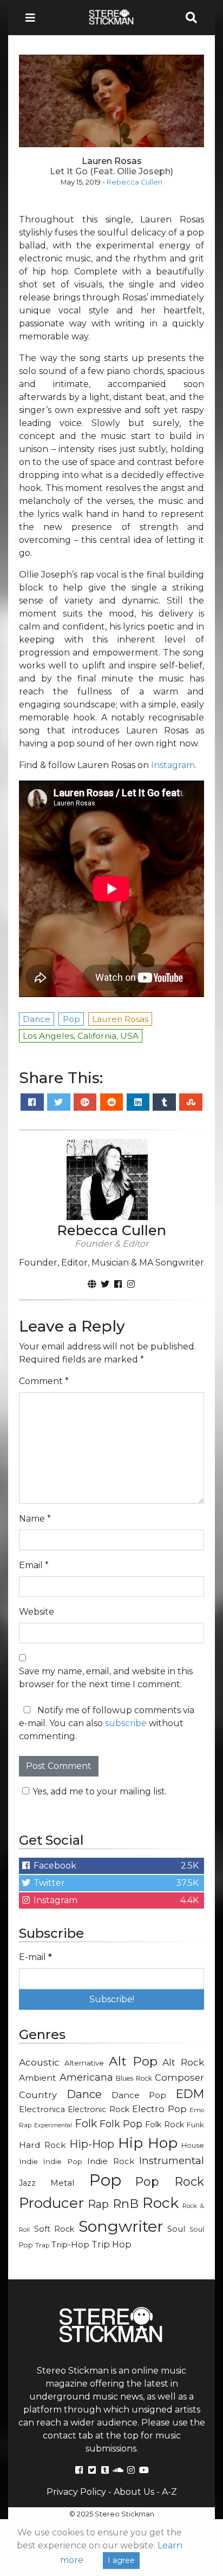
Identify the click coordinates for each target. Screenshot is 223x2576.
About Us (134, 2492)
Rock (160, 2203)
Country (38, 2095)
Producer (51, 2203)
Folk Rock (165, 2125)
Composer (179, 2077)
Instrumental (172, 2161)
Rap (98, 2204)
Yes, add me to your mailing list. (100, 1791)
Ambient (38, 2078)
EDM (190, 2094)
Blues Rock (134, 2078)
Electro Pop (159, 2109)
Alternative (84, 2063)
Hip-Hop (92, 2144)
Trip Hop (111, 2244)
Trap (42, 2245)
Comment (44, 1381)
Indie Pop (62, 2161)
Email (34, 1565)
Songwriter (121, 2226)
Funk (195, 2125)
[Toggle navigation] (34, 18)
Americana (86, 2077)
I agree (121, 2560)
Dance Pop (139, 2095)
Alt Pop (133, 2061)
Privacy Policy (76, 2492)
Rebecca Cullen (135, 182)
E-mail (35, 1957)
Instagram (173, 765)
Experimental (53, 2125)
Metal (63, 2183)
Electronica (42, 2109)
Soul (176, 2229)
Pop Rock (170, 2181)
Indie (28, 2161)
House (193, 2145)
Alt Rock (183, 2062)
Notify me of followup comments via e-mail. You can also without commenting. (107, 1723)
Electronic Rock (98, 2109)
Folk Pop (121, 2124)
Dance (84, 2094)
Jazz (27, 2183)
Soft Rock (54, 2229)
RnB (126, 2204)
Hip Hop (148, 2143)
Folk (86, 2123)
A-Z (169, 2492)
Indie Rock (110, 2161)
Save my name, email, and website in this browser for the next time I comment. (106, 1678)
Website (37, 1612)
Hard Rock (42, 2145)
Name (35, 1519)
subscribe (126, 1723)
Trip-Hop (70, 2244)
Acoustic (39, 2062)
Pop (105, 2180)
